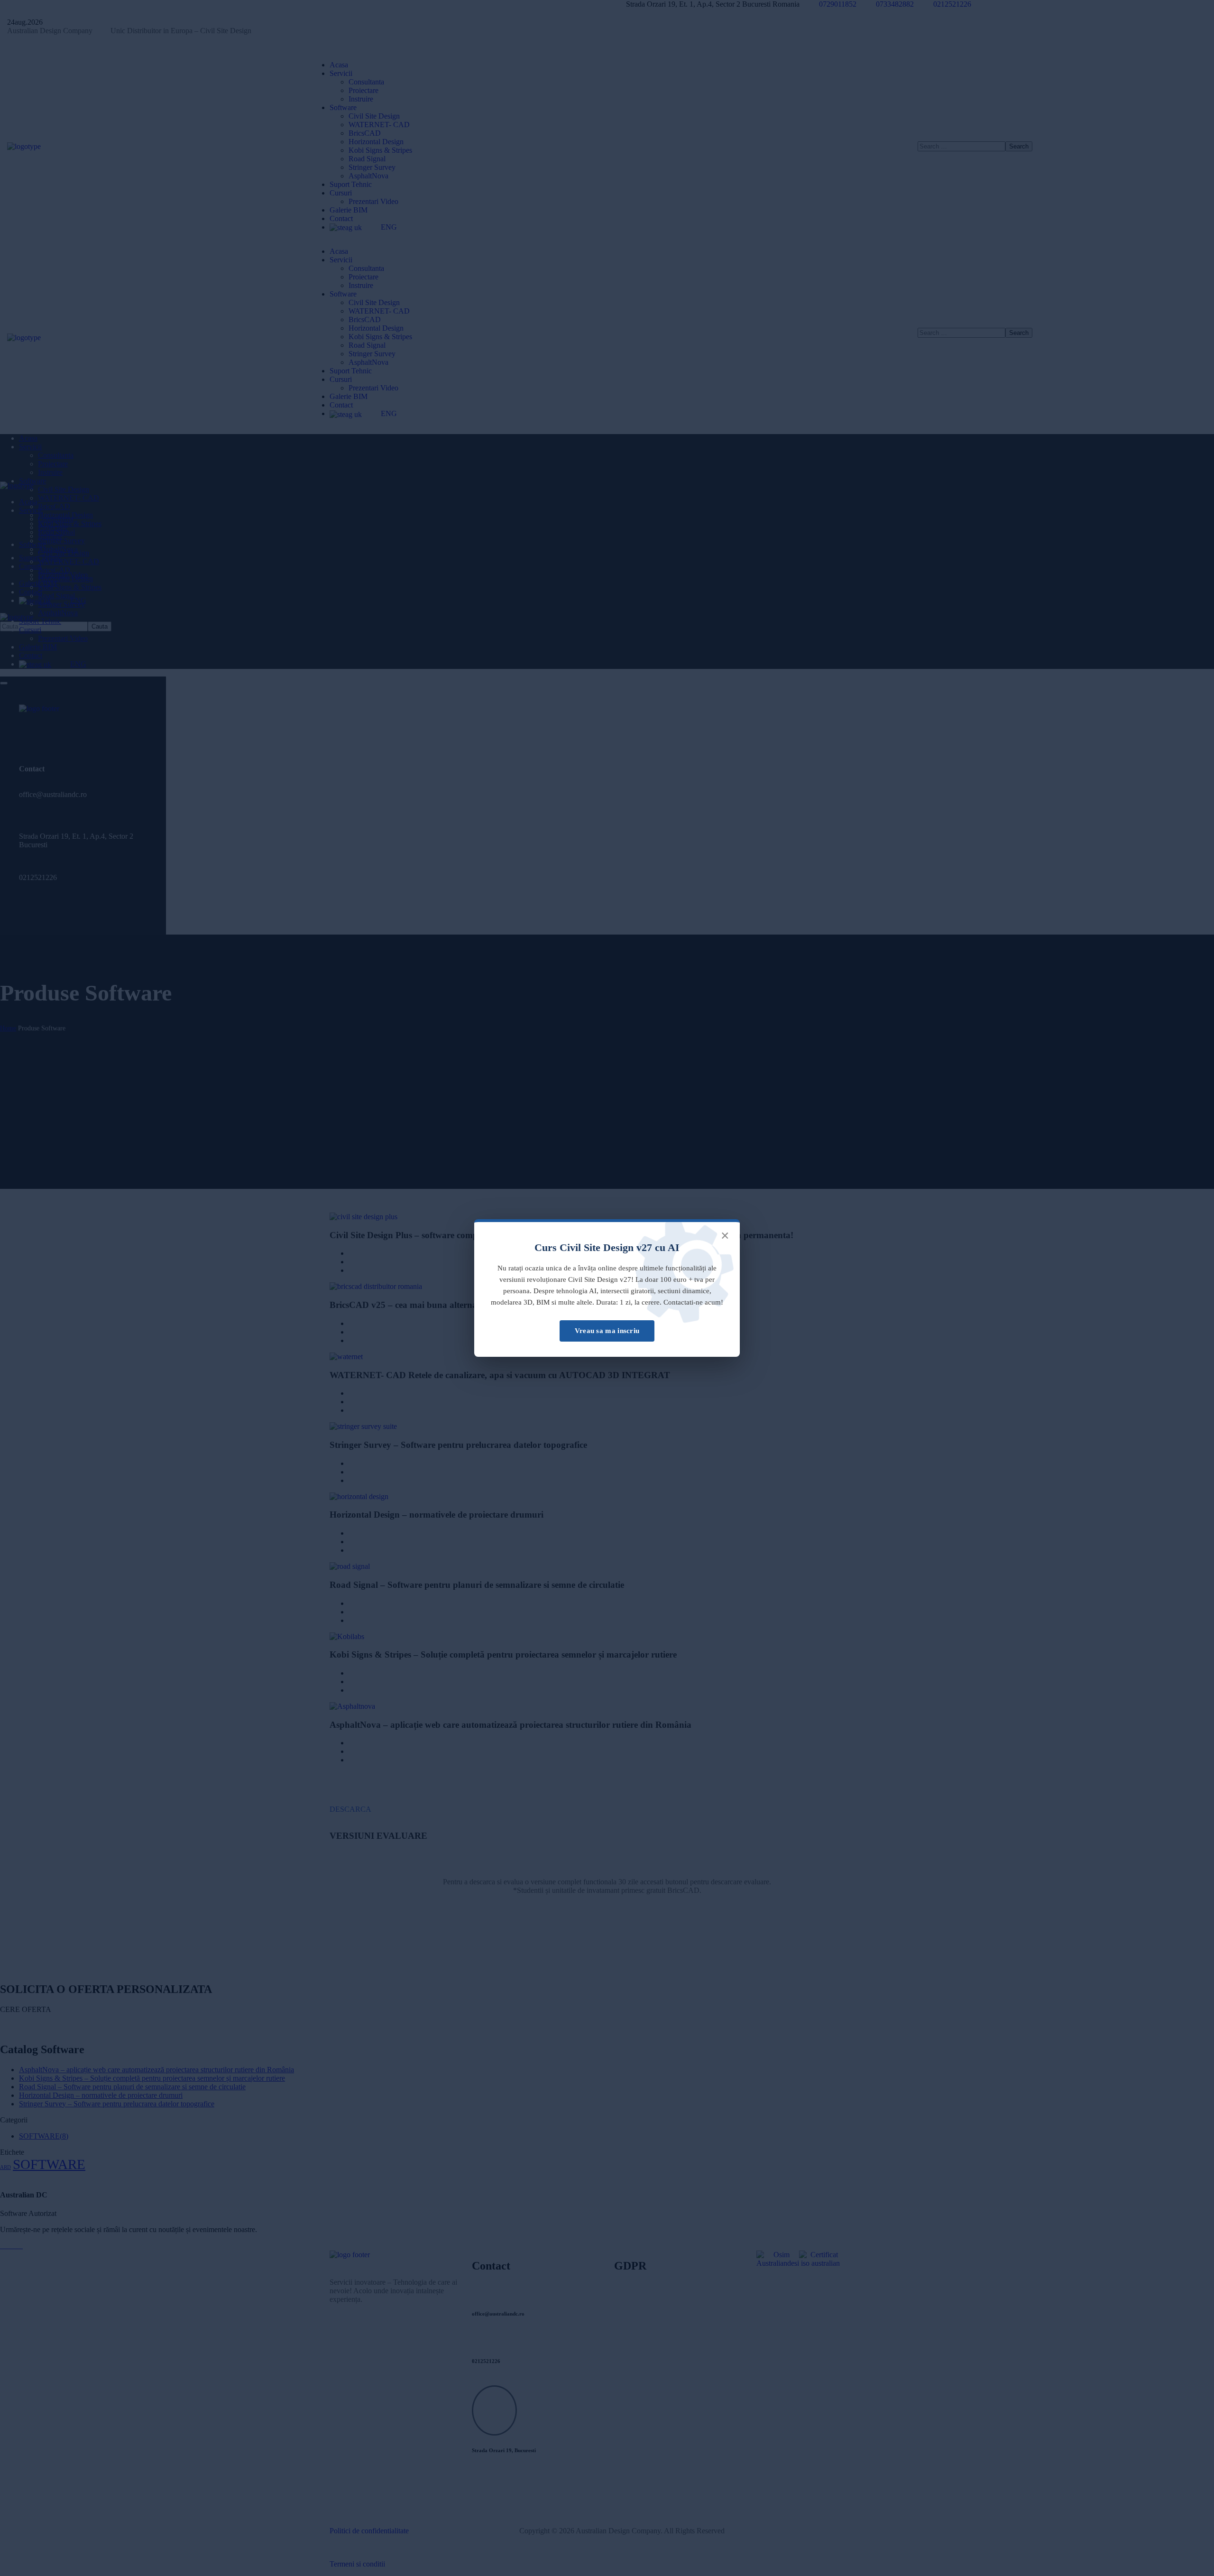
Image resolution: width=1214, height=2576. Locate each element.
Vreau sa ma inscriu (607, 1331)
